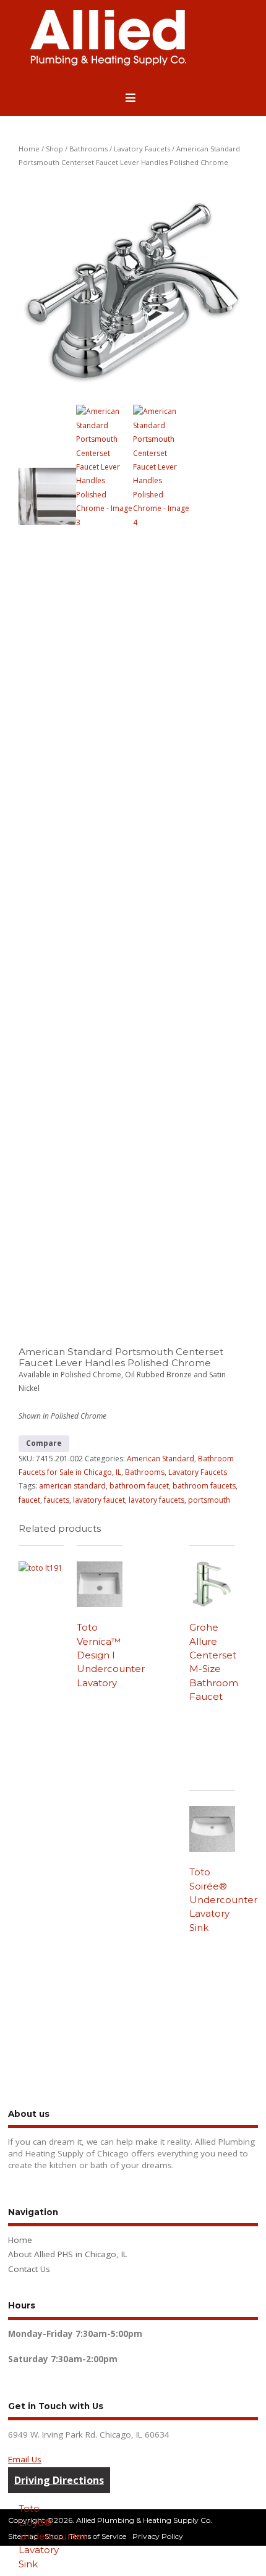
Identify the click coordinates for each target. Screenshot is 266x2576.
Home (29, 149)
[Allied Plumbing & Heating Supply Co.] (108, 63)
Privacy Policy (158, 2536)
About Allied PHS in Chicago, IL (68, 2254)
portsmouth (209, 1500)
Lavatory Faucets (142, 149)
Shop (54, 149)
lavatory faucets (157, 1500)
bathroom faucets (204, 1486)
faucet (29, 1500)
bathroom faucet (139, 1486)
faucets (57, 1500)
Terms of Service (98, 2536)
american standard (72, 1486)
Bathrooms (88, 149)
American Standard (161, 1459)
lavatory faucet (99, 1500)
